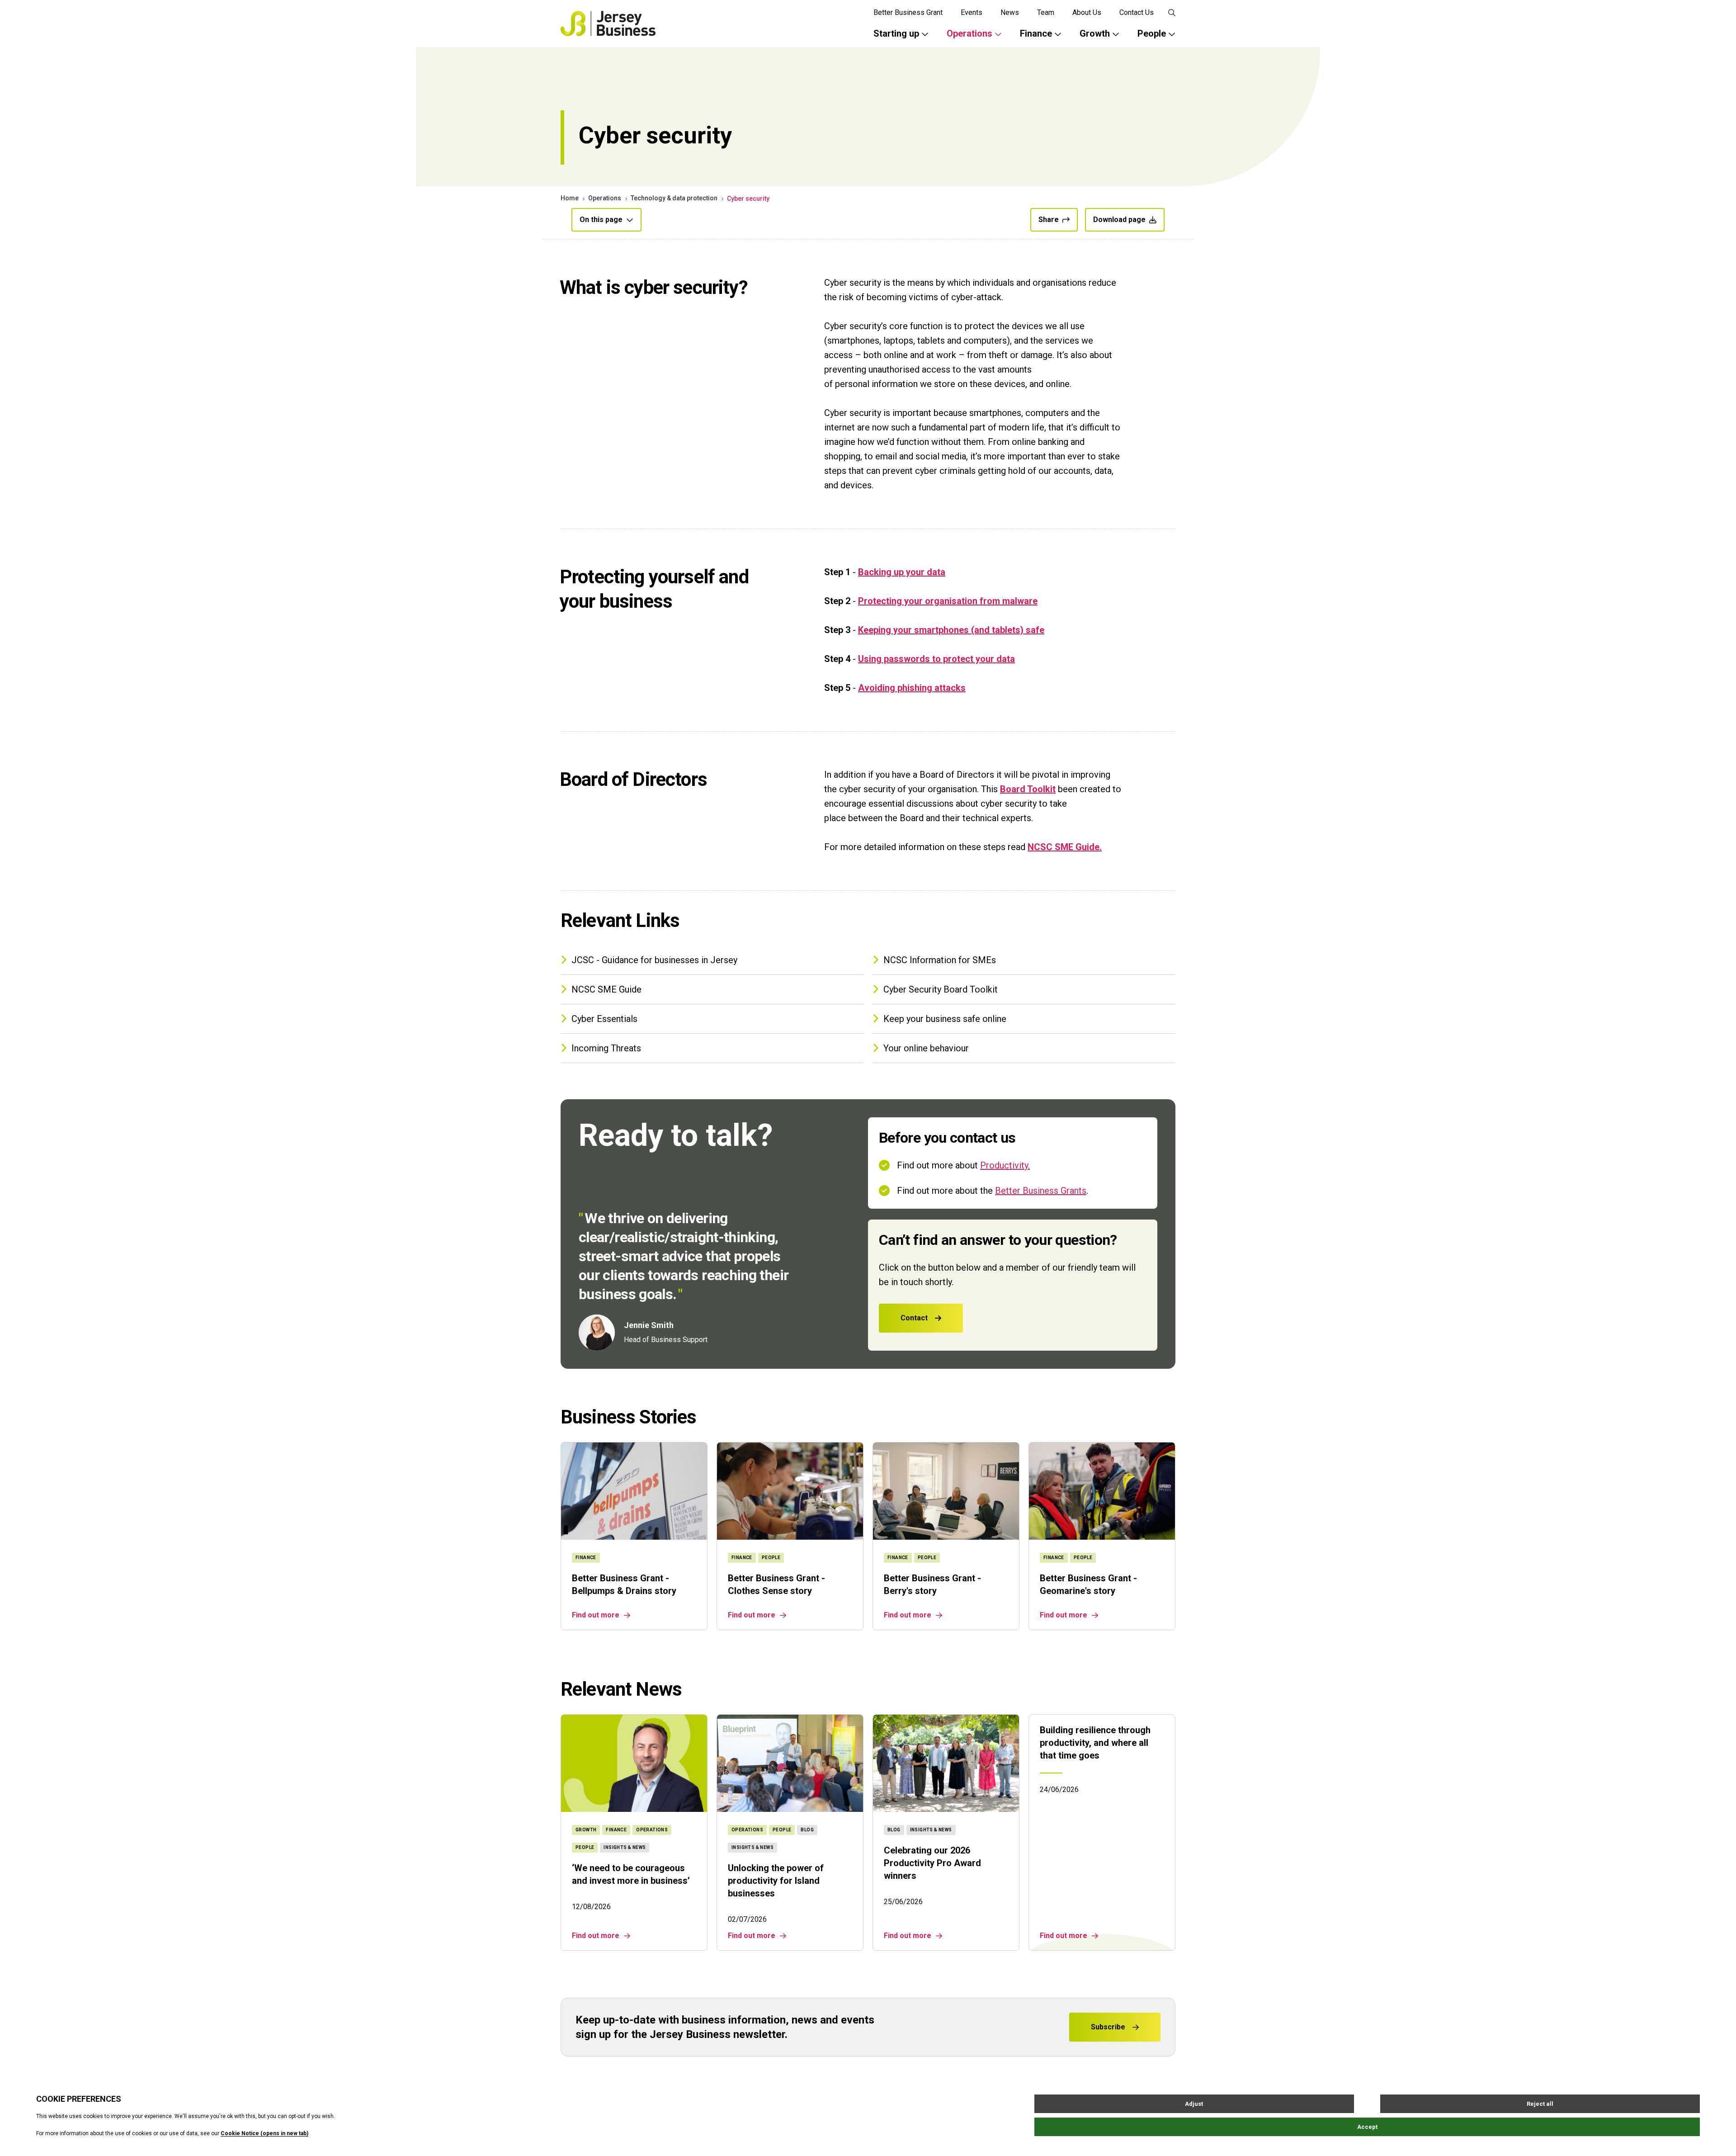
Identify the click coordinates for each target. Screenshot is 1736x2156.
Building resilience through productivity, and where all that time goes (1095, 1743)
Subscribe (1108, 2027)
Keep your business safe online (945, 1019)
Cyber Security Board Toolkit (941, 989)
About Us (1087, 12)
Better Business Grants (1041, 1191)
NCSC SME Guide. (1065, 847)
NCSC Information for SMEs (940, 960)
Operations (605, 198)
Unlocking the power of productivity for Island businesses (776, 1881)
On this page (601, 220)
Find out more (596, 1615)
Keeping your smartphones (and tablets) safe (951, 630)
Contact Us (1137, 12)
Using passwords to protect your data (936, 659)
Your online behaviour (926, 1048)
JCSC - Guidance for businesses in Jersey (654, 960)
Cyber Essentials (604, 1019)
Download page (1119, 220)
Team (1046, 12)
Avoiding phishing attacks (912, 688)
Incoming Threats (606, 1048)
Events (972, 12)
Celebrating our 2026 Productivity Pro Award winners (932, 1863)
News (1010, 12)
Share (1049, 220)
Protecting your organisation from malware (948, 601)
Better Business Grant (908, 12)
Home (570, 198)
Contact (914, 1318)
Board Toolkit (1028, 789)
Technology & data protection (674, 198)
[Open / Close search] (1172, 13)
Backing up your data (902, 572)
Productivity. (1005, 1165)
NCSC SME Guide (606, 989)
